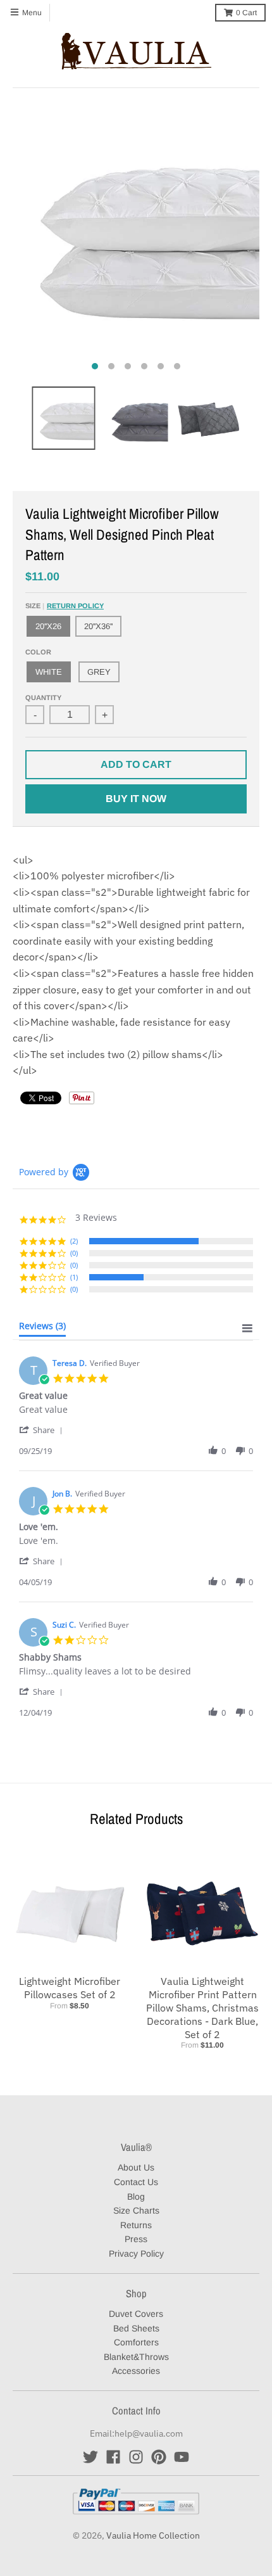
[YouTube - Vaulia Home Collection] (182, 2457)
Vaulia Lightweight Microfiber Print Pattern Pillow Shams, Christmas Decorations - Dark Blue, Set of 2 (202, 2007)
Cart (246, 13)
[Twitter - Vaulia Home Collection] (90, 2457)
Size (65, 606)
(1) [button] (74, 1277)
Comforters (136, 2342)
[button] (43, 1430)
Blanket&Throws (136, 2357)
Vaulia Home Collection (153, 2535)
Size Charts (136, 2210)
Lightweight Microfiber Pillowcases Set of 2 (70, 1988)
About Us (136, 2167)
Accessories (136, 2371)
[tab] (42, 1329)
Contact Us (136, 2182)
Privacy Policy (136, 2254)
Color (38, 652)
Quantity (43, 698)
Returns (136, 2225)
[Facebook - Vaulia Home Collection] (113, 2457)
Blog (136, 2197)
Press (136, 2239)
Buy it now (136, 799)
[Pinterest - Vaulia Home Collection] (159, 2457)
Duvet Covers (136, 2314)
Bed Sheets (136, 2328)
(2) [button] (74, 1241)
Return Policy (75, 606)
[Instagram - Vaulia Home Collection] (136, 2457)
